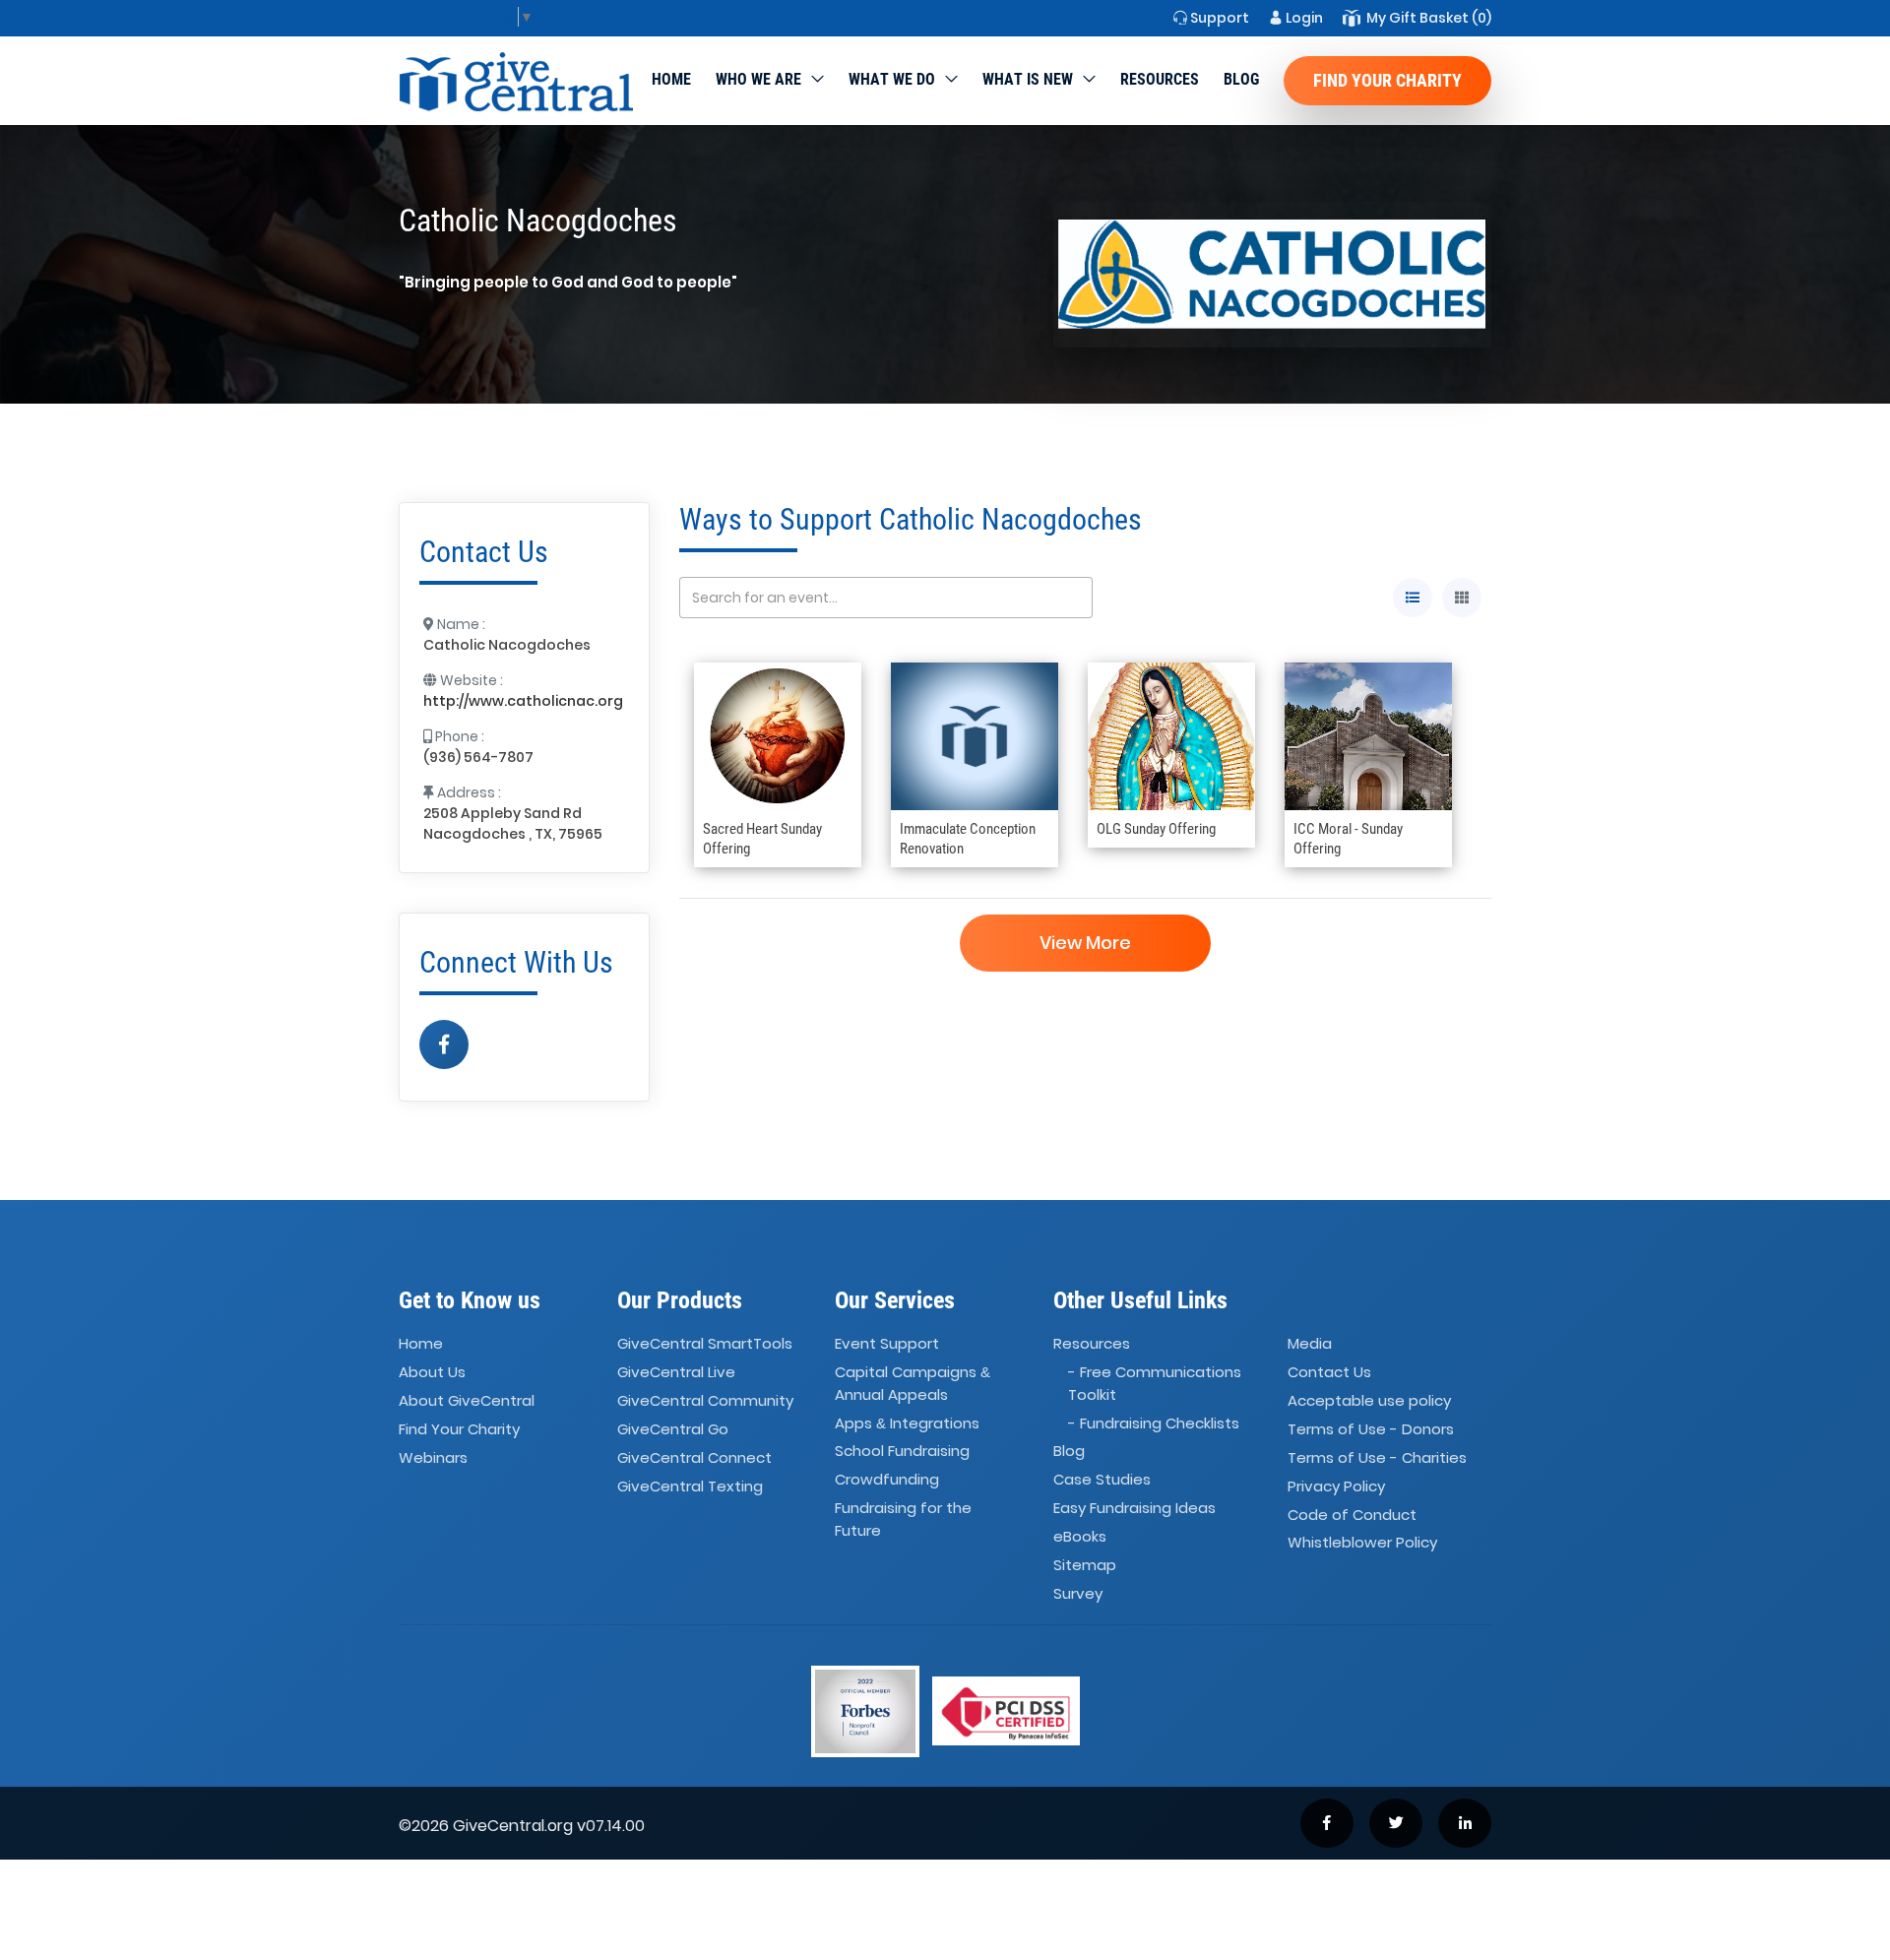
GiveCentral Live (676, 1372)
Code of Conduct (1352, 1515)
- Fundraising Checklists (1154, 1423)
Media (1310, 1344)
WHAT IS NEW (1028, 79)
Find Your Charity (1387, 80)
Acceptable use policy (1369, 1400)
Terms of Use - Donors (1371, 1429)
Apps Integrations (907, 1423)
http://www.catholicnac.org (523, 701)
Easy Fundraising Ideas (1134, 1508)
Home (671, 79)
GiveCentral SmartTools (705, 1344)
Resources (1160, 79)
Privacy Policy (1336, 1486)
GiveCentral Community (705, 1400)
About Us (432, 1372)
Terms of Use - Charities (1377, 1457)
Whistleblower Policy (1362, 1543)
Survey (1078, 1593)
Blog (1241, 79)
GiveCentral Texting (690, 1486)
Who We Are (758, 79)
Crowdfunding (887, 1480)
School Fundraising (902, 1452)
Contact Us (1329, 1372)
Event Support (887, 1344)
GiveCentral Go (673, 1429)
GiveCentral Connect (694, 1457)
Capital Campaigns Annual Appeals (913, 1383)
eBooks (1080, 1536)
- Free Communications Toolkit (1155, 1383)
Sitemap (1085, 1565)
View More (1085, 943)
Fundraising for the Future (903, 1519)
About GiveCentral (467, 1400)
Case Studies (1102, 1480)
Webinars (433, 1457)
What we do (892, 79)
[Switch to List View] (1413, 598)
